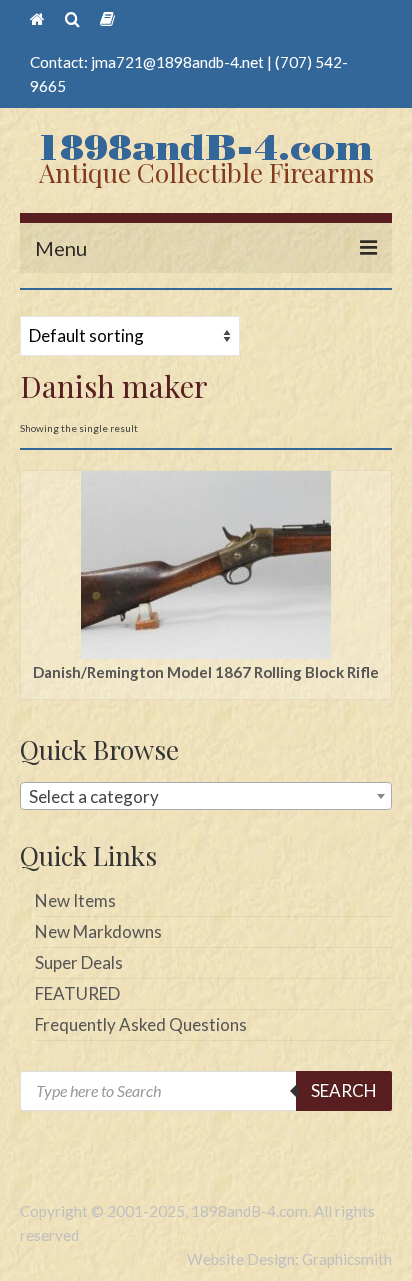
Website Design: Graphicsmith (289, 1259)
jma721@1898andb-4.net (177, 62)
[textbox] (206, 797)
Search (344, 1090)
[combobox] (206, 796)
